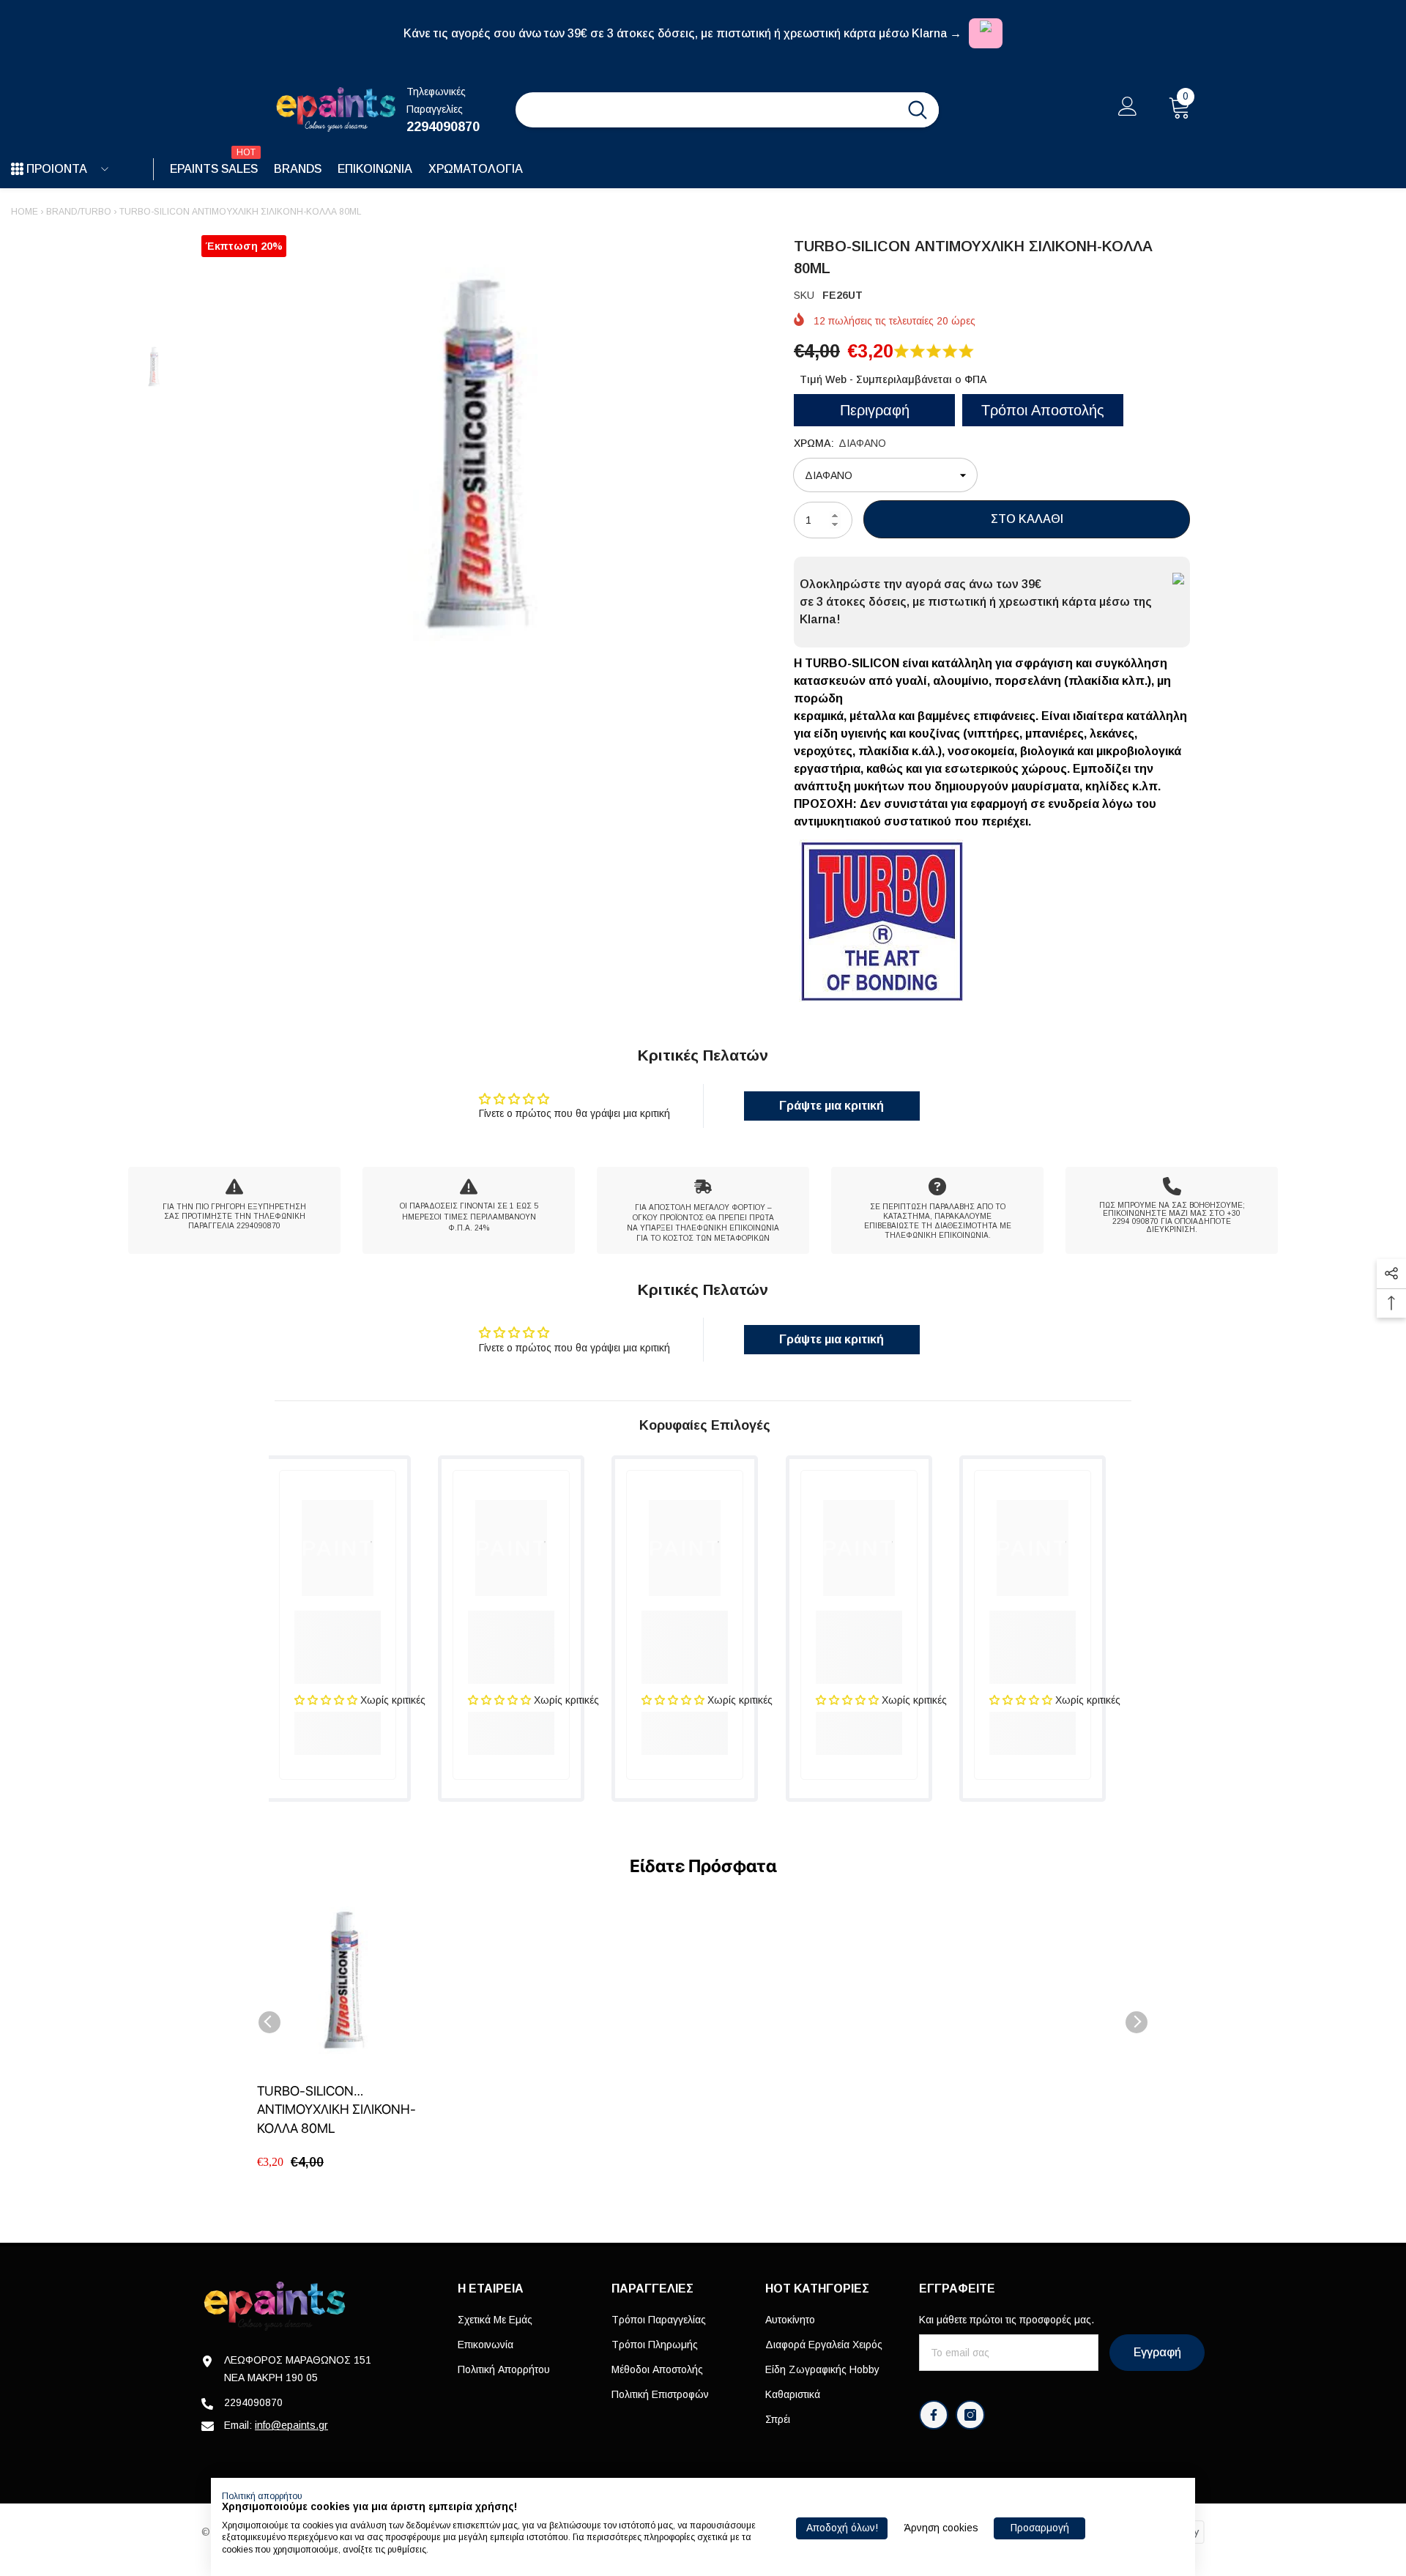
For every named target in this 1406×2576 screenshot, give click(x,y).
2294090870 (443, 127)
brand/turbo (79, 212)
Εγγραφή (1157, 2352)
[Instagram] (970, 2415)
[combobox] (706, 110)
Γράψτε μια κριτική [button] (832, 1106)
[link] (234, 1210)
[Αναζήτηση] (727, 110)
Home (25, 212)
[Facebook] (934, 2415)
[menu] (17, 169)
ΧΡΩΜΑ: (840, 443)
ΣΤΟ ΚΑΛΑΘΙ (1027, 519)
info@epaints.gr (291, 2425)
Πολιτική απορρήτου (262, 2496)
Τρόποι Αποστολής (1043, 410)
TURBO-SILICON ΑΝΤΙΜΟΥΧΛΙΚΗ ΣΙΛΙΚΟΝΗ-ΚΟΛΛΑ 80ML (336, 2109)
